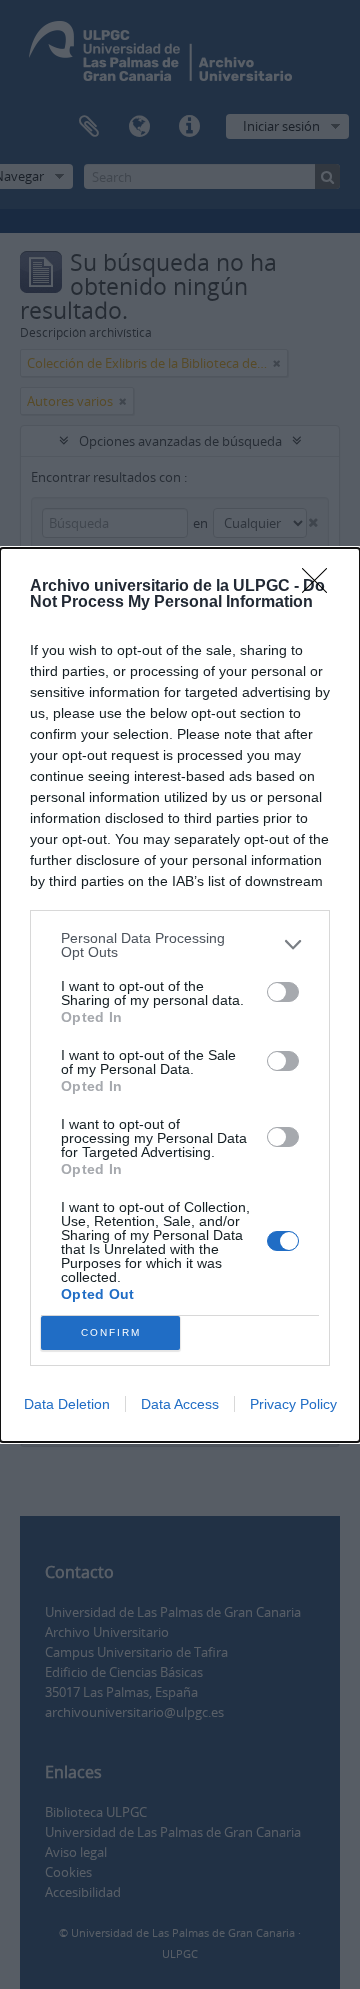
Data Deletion (67, 1404)
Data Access (180, 1404)
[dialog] (180, 995)
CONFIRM (111, 1332)
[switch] (283, 992)
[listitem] (180, 945)
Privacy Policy (293, 1404)
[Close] (321, 587)
